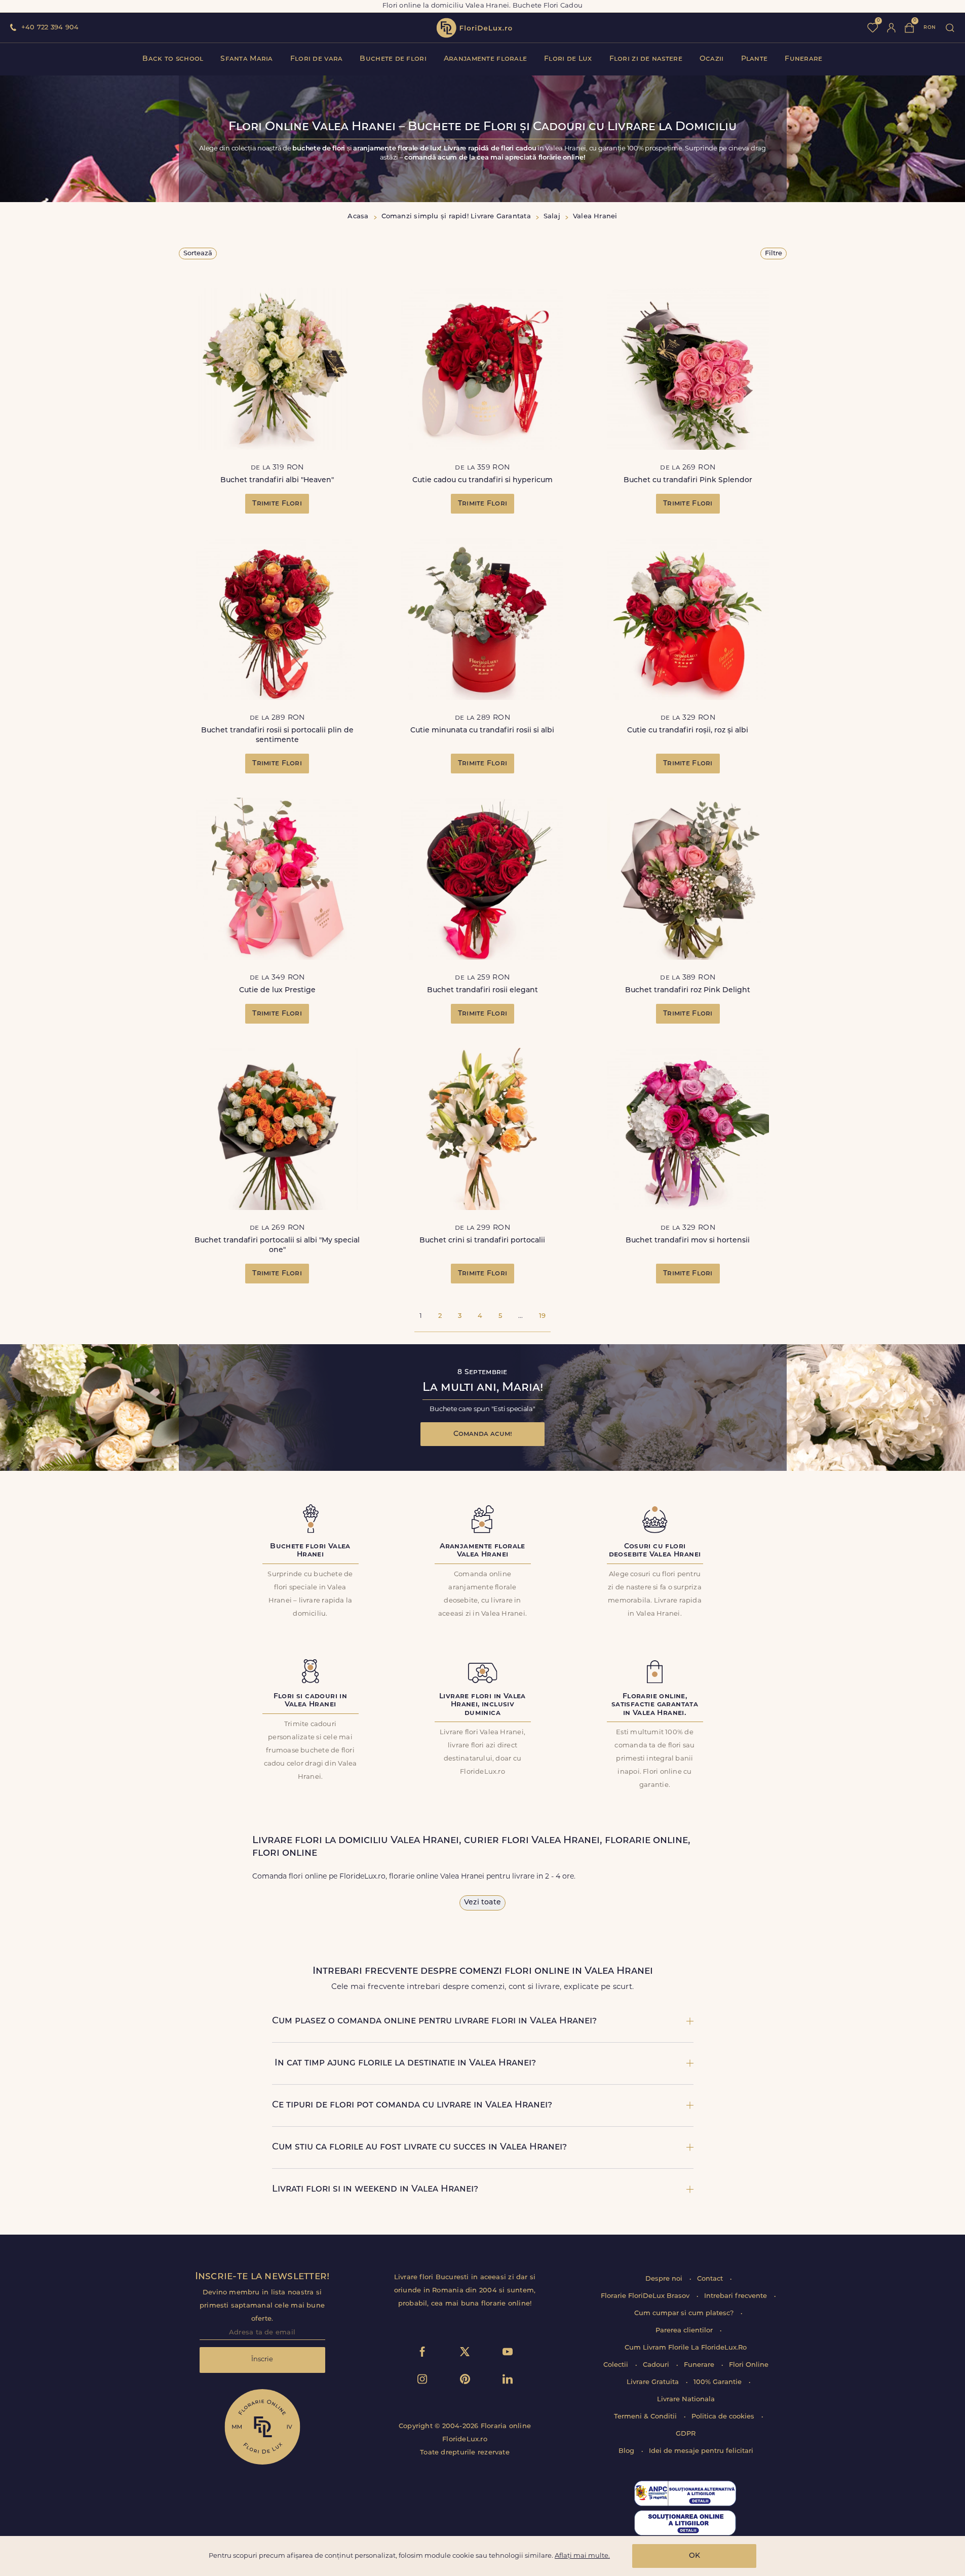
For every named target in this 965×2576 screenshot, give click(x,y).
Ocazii (712, 59)
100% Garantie (719, 2382)
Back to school (173, 59)
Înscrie (262, 2359)
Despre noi (665, 2279)
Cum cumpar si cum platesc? (685, 2313)
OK (694, 2556)
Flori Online (749, 2365)
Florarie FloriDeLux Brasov (646, 2296)
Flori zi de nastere (646, 59)
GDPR (686, 2434)
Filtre (774, 253)
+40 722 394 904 (50, 28)
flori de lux (474, 28)
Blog (627, 2451)
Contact (711, 2279)
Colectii (617, 2365)
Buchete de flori (393, 59)
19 (542, 1316)
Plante (755, 59)
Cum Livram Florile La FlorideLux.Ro (686, 2348)
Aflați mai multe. (582, 2556)
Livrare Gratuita (654, 2382)
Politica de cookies (724, 2417)
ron (930, 28)
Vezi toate (482, 1903)
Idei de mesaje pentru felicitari (701, 2451)
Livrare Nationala (686, 2399)
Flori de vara (317, 59)
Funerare (803, 59)
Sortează (198, 253)
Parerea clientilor (685, 2331)
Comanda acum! (483, 1434)
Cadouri (657, 2365)
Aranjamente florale (485, 59)
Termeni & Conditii (646, 2417)
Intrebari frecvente (737, 2296)
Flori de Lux (568, 59)
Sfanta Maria (246, 59)
